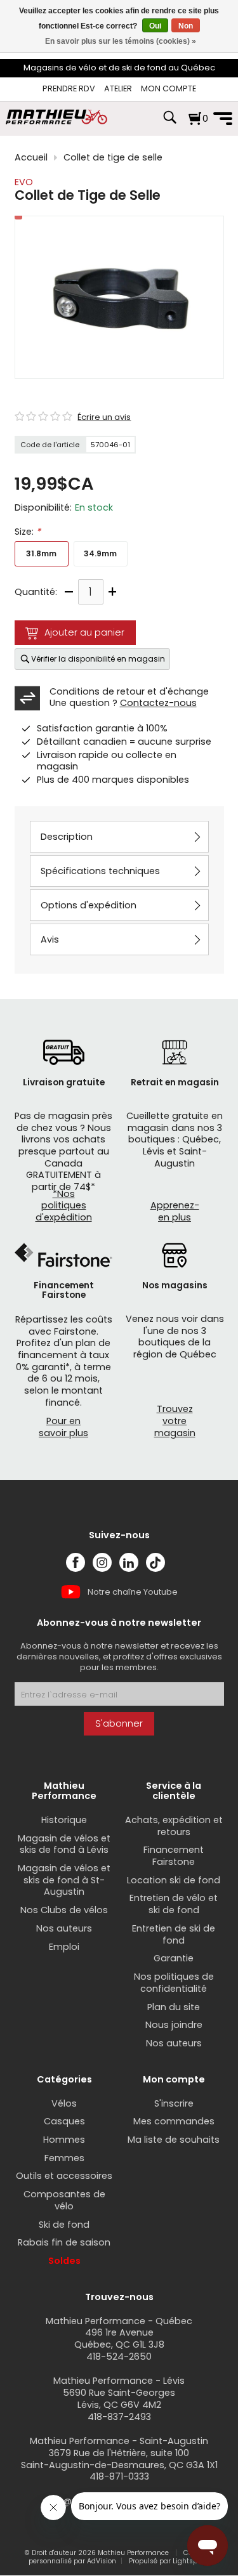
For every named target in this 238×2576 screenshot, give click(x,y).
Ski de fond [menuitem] (64, 2225)
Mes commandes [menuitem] (174, 2121)
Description (67, 837)
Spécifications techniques (100, 871)
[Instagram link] (102, 1562)
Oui (155, 26)
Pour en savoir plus (63, 1427)
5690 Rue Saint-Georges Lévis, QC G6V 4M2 (119, 2399)
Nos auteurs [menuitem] (64, 1928)
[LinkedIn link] (129, 1562)
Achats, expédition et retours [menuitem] (174, 1826)
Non (186, 26)
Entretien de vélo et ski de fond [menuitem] (174, 1904)
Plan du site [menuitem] (174, 2007)
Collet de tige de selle (113, 158)
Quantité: (36, 592)
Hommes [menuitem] (64, 2140)
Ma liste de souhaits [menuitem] (174, 2140)
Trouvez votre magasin (175, 1421)
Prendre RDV (69, 88)
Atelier (118, 88)
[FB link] (76, 1562)
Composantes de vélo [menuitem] (64, 2200)
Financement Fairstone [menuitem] (174, 1856)
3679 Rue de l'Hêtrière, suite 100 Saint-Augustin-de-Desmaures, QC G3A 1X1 (119, 2459)
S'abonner (119, 1723)
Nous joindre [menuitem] (174, 2025)
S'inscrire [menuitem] (174, 2103)
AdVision (102, 2561)
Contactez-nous (158, 703)
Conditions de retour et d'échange (129, 691)
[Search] (169, 124)
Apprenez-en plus (175, 1211)
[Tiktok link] (155, 1562)
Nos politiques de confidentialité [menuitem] (174, 1983)
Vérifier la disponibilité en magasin (98, 659)
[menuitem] (69, 89)
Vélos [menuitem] (64, 2103)
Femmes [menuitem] (64, 2158)
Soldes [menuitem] (64, 2261)
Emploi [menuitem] (64, 1947)
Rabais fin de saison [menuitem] (64, 2242)
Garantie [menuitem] (174, 1958)
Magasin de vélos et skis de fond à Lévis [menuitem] (64, 1844)
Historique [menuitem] (64, 1820)
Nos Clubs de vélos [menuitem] (64, 1910)
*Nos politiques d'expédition (64, 1206)
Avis (50, 939)
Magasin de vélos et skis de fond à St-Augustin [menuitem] (64, 1880)
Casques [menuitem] (64, 2121)
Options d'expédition (89, 905)
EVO (24, 182)
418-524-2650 (119, 2357)
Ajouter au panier (84, 632)
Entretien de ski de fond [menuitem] (174, 1934)
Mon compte (169, 88)
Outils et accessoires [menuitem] (64, 2176)
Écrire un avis (104, 417)
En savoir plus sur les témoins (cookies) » (121, 41)
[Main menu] (223, 119)
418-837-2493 (119, 2417)
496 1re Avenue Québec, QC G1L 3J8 (119, 2338)
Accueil (31, 158)
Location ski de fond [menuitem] (174, 1880)
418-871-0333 (119, 2476)
